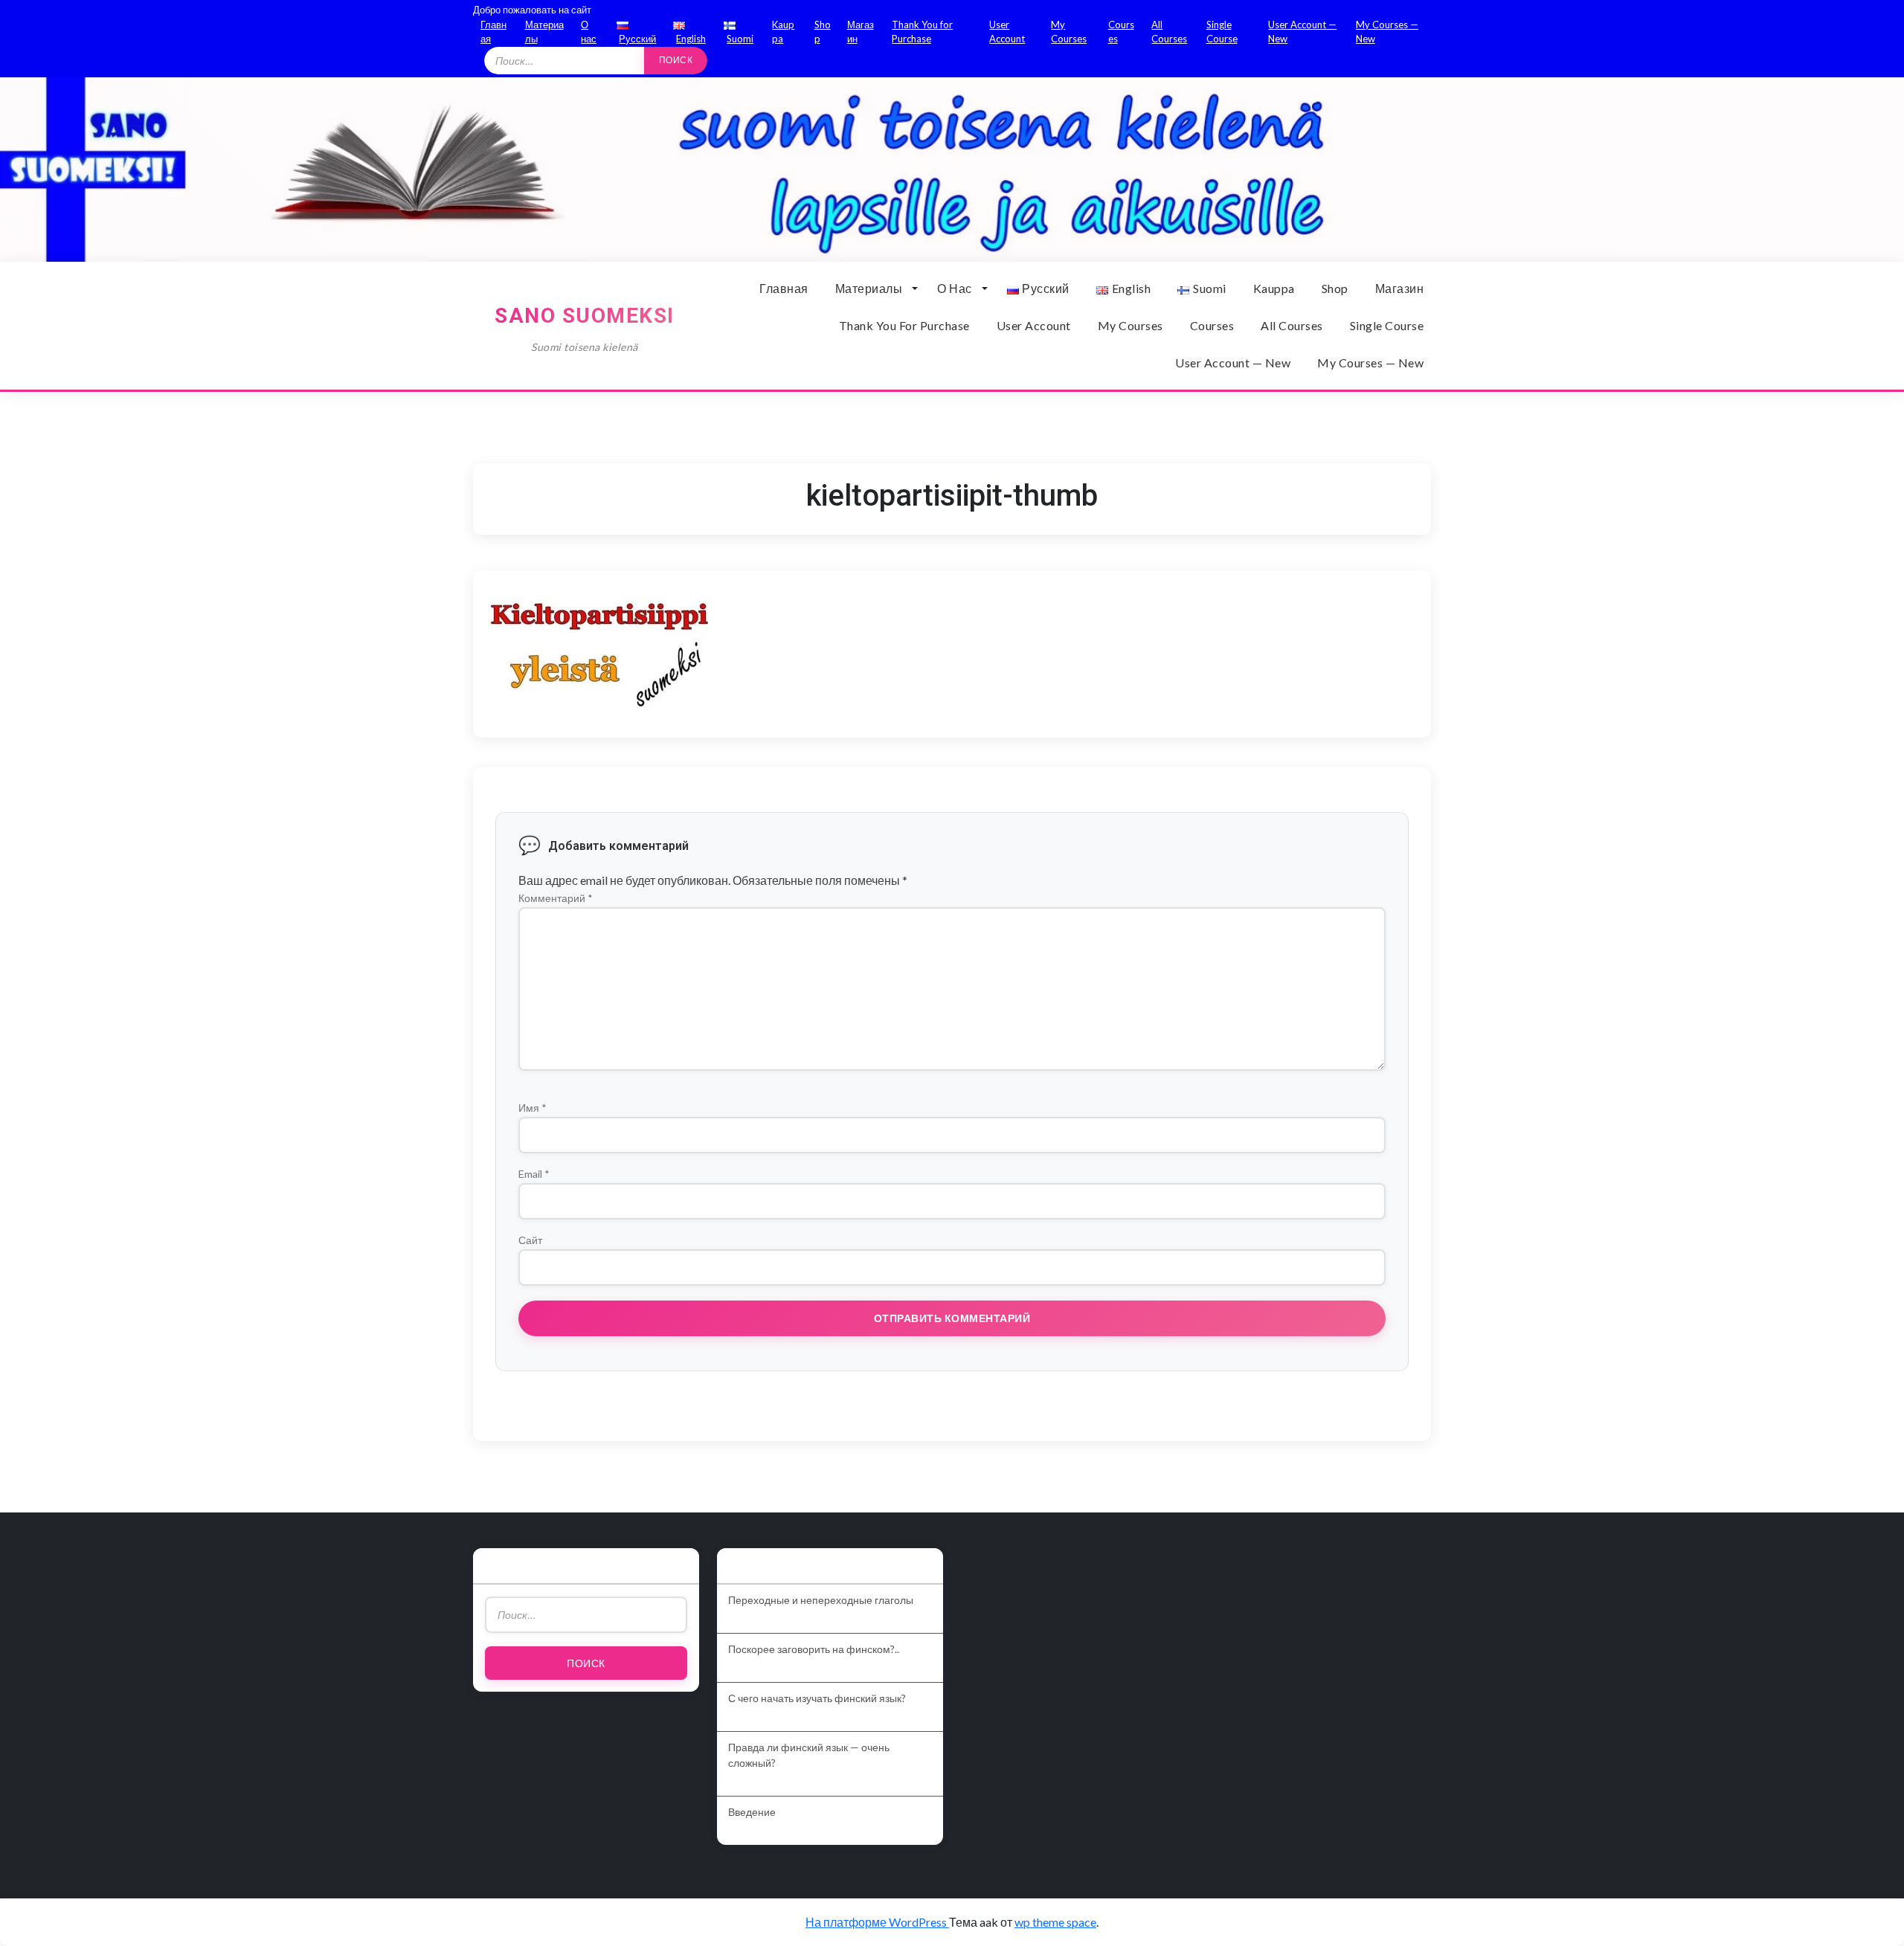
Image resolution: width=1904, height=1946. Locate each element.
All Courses (1292, 325)
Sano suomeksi (585, 316)
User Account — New (1233, 363)
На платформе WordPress (877, 1922)
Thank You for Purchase (904, 325)
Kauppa (1274, 288)
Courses (1212, 325)
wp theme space (1055, 1922)
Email (534, 1174)
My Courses (1130, 325)
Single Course (1387, 325)
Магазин (1400, 288)
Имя (533, 1108)
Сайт (530, 1240)
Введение (752, 1812)
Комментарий (556, 898)
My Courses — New (1370, 363)
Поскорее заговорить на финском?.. (814, 1649)
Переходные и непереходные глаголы (821, 1600)
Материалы (869, 288)
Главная (784, 288)
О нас (955, 288)
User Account (1034, 325)
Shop (1335, 288)
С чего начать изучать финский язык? (817, 1698)
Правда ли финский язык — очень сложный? (809, 1755)
